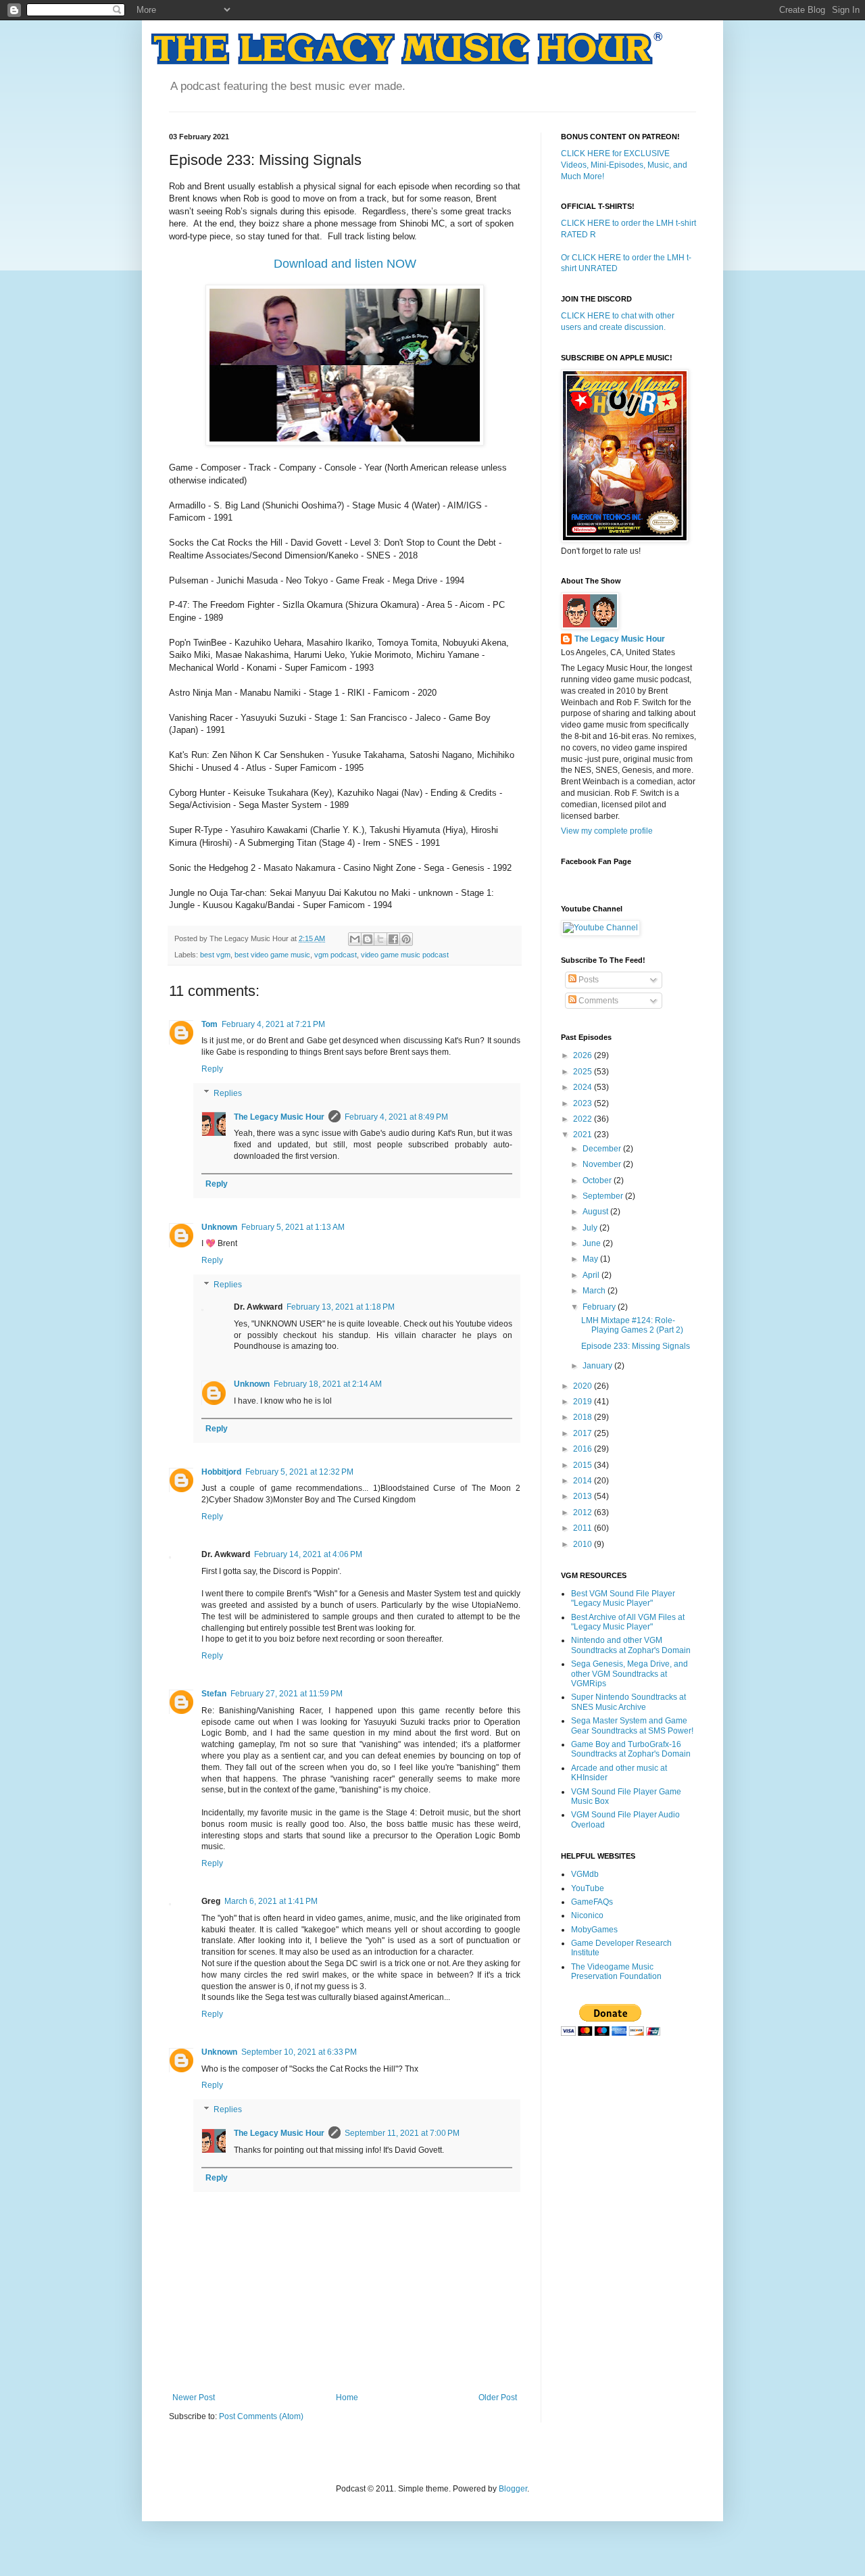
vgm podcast (336, 955)
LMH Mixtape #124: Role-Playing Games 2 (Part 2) (632, 1325)
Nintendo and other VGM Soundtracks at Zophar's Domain (631, 1645)
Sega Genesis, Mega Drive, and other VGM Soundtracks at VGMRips (629, 1674)
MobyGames (594, 1930)
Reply (212, 1069)
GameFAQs (592, 1902)
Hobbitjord (221, 1472)
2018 (584, 1417)
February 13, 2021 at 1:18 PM (341, 1307)
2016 (584, 1449)
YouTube (588, 1888)
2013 (584, 1496)
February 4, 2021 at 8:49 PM (396, 1117)
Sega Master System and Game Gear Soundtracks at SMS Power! (632, 1725)
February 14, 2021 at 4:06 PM (308, 1554)
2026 (584, 1055)
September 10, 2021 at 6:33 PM (299, 2052)
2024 (584, 1087)
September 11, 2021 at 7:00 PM (402, 2133)
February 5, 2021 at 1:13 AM (293, 1227)
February (600, 1307)
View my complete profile (607, 831)
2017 (584, 1433)
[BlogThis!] (368, 939)
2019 (584, 1402)
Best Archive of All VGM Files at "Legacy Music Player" (628, 1622)
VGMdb (585, 1874)
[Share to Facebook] (393, 939)
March (595, 1291)
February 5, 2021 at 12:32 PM (299, 1472)
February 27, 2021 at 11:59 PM (287, 1694)
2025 (584, 1072)
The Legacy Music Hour (279, 1117)
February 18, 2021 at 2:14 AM (328, 1384)
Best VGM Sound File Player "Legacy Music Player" (623, 1598)
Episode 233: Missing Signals (636, 1346)
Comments (597, 1001)
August (596, 1212)
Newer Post (194, 2398)
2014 (584, 1481)
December (603, 1149)
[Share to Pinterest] (406, 939)
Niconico (587, 1915)
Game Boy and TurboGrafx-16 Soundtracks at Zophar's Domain (631, 1749)
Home (347, 2398)
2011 (584, 1528)
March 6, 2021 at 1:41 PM (271, 1901)
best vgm (215, 955)
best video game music (272, 955)
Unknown (219, 1227)
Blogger (513, 2489)
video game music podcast (405, 955)
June (593, 1243)
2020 (584, 1386)
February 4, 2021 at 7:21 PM (273, 1024)
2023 (584, 1103)
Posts (588, 980)
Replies (228, 1093)
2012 (584, 1512)
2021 (584, 1135)
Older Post (498, 2398)
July (591, 1228)
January (598, 1366)
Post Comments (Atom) (261, 2416)
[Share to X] (380, 939)
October (598, 1180)
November (603, 1164)
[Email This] (355, 939)
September (604, 1196)
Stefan (214, 1694)
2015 (584, 1465)
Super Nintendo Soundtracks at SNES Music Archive (628, 1702)
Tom (209, 1024)
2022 (584, 1119)
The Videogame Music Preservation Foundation (616, 1972)
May (591, 1259)
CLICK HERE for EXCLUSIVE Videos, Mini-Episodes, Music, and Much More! (624, 165)
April (592, 1275)
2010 (584, 1544)
